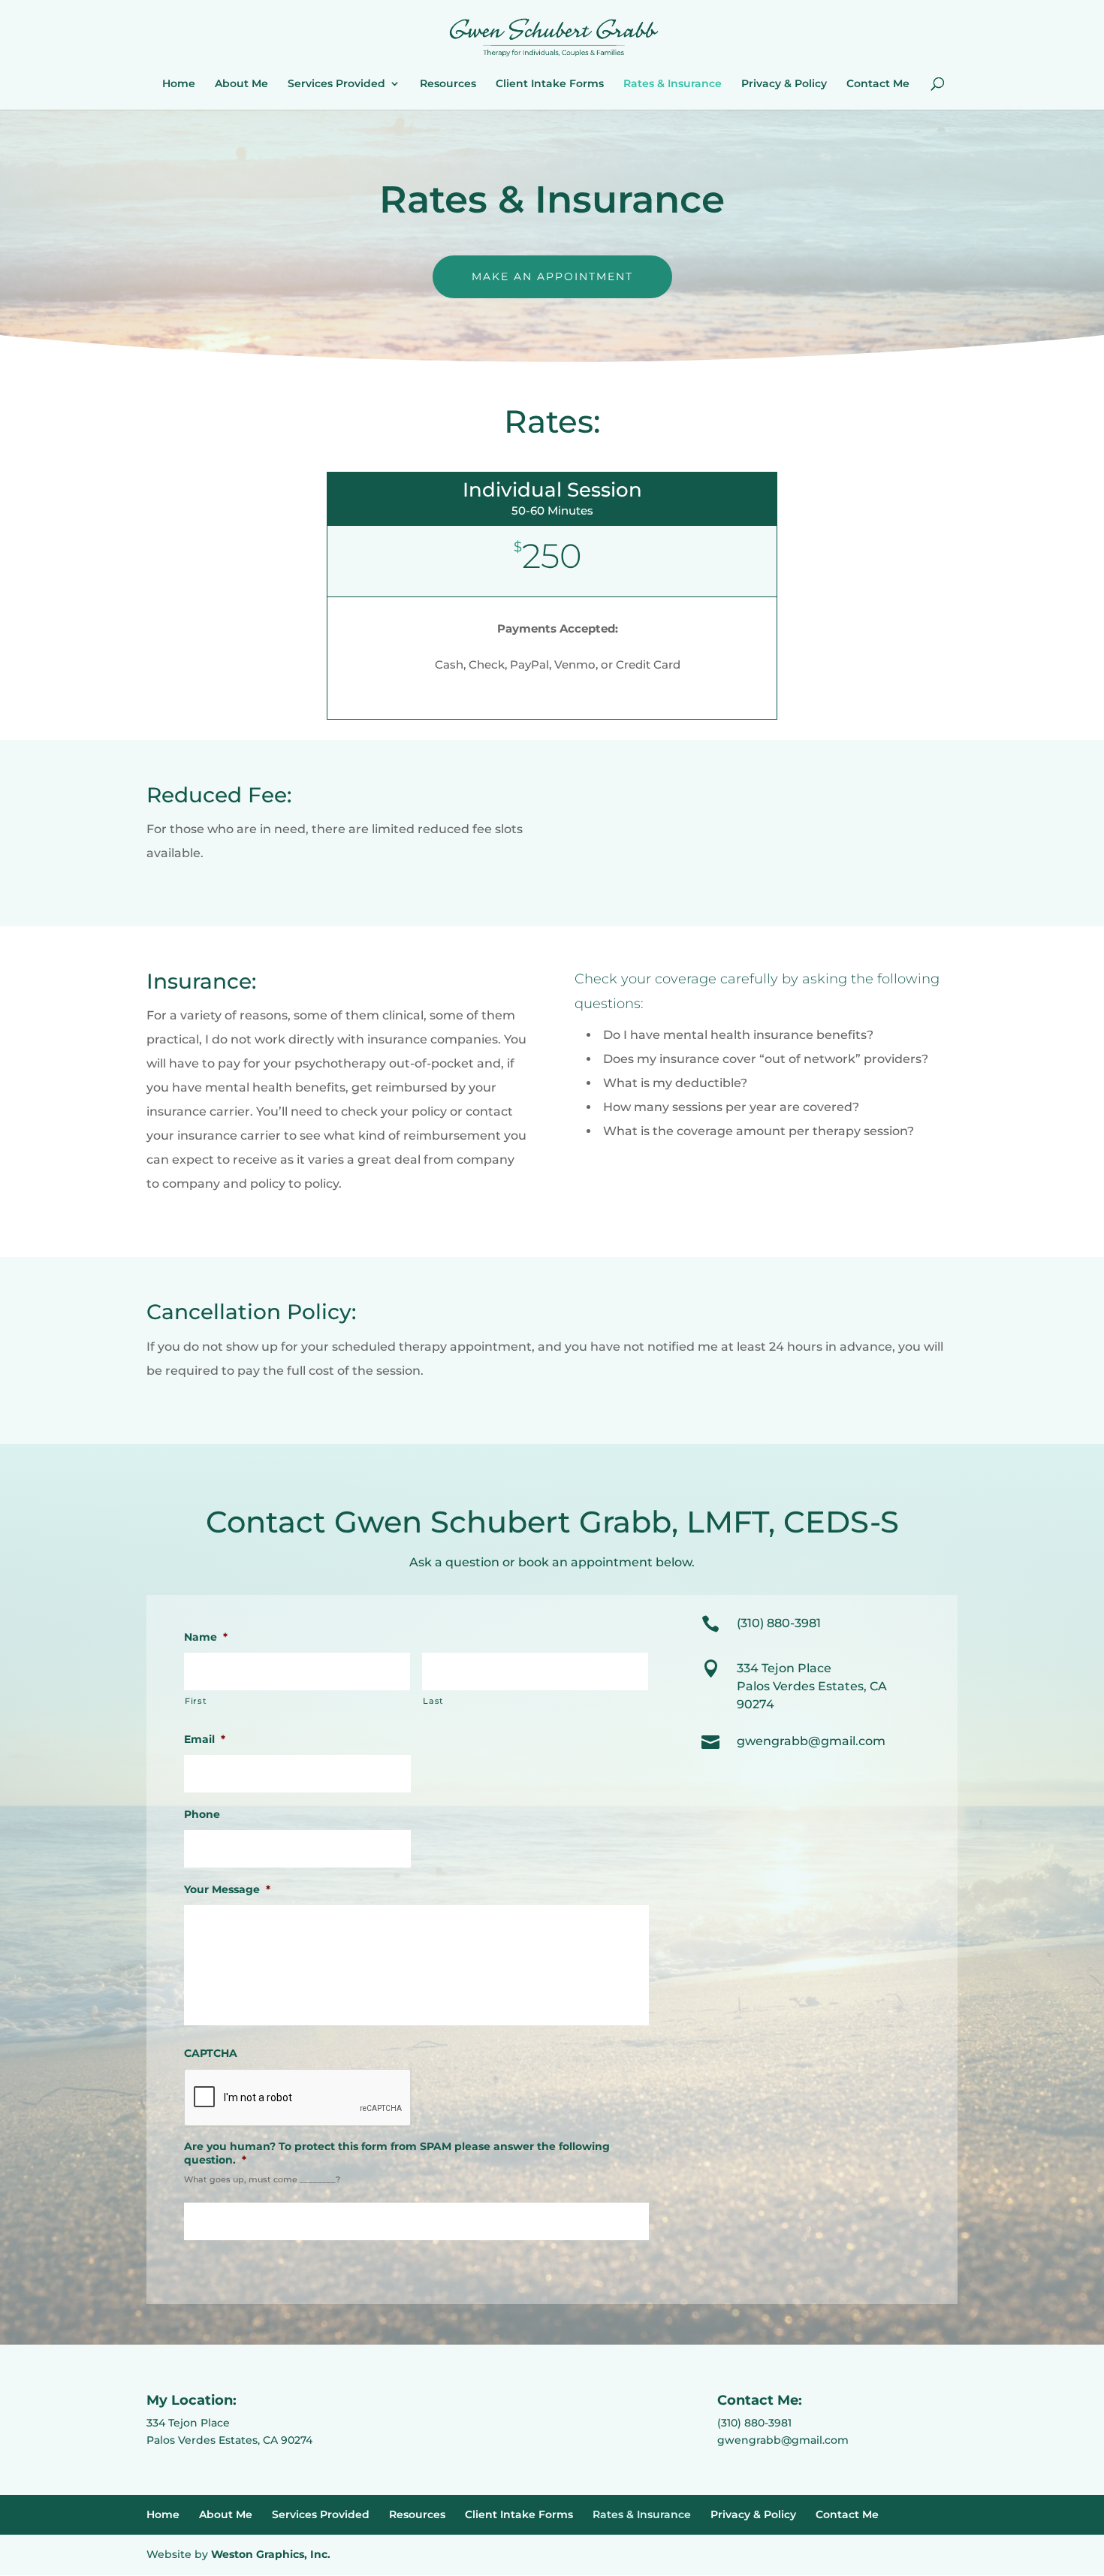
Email (205, 1739)
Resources (448, 84)
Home (179, 84)
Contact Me (878, 84)
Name (206, 1637)
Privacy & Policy (784, 84)
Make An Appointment (552, 276)
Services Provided (336, 84)
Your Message (227, 1889)
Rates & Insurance (673, 84)
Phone (202, 1814)
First (196, 1701)
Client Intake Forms (550, 84)
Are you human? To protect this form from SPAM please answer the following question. (397, 2153)
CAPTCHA (211, 2053)
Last (433, 1701)
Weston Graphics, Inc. (271, 2554)
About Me (241, 84)
